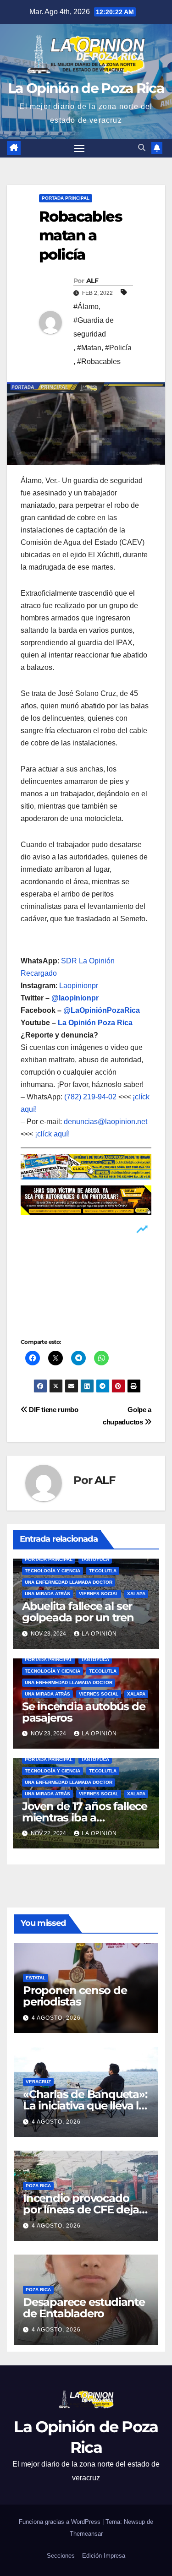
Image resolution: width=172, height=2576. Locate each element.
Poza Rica (38, 2186)
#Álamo (86, 307)
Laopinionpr (80, 986)
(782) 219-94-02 (90, 1097)
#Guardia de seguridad (94, 327)
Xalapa (136, 1594)
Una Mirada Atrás (47, 1594)
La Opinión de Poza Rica (86, 88)
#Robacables (99, 361)
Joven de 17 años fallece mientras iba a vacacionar (85, 1818)
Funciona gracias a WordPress (61, 2522)
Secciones (61, 2556)
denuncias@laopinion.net (105, 1122)
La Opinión (99, 1634)
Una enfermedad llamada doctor (69, 1582)
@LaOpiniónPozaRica (102, 1010)
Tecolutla (103, 1571)
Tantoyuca (95, 1559)
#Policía (118, 348)
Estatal (36, 1978)
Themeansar (86, 2534)
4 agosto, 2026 (56, 2018)
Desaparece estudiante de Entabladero (84, 2308)
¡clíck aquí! (52, 1134)
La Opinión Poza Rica (95, 1023)
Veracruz (38, 2082)
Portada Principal (66, 198)
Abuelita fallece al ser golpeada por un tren (78, 1612)
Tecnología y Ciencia (53, 1571)
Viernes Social (99, 1594)
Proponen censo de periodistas (75, 1996)
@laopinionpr (75, 998)
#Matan (89, 348)
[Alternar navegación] (79, 148)
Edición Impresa (104, 2556)
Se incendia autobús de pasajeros (84, 1712)
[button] (142, 148)
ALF (92, 281)
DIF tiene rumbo (53, 1410)
